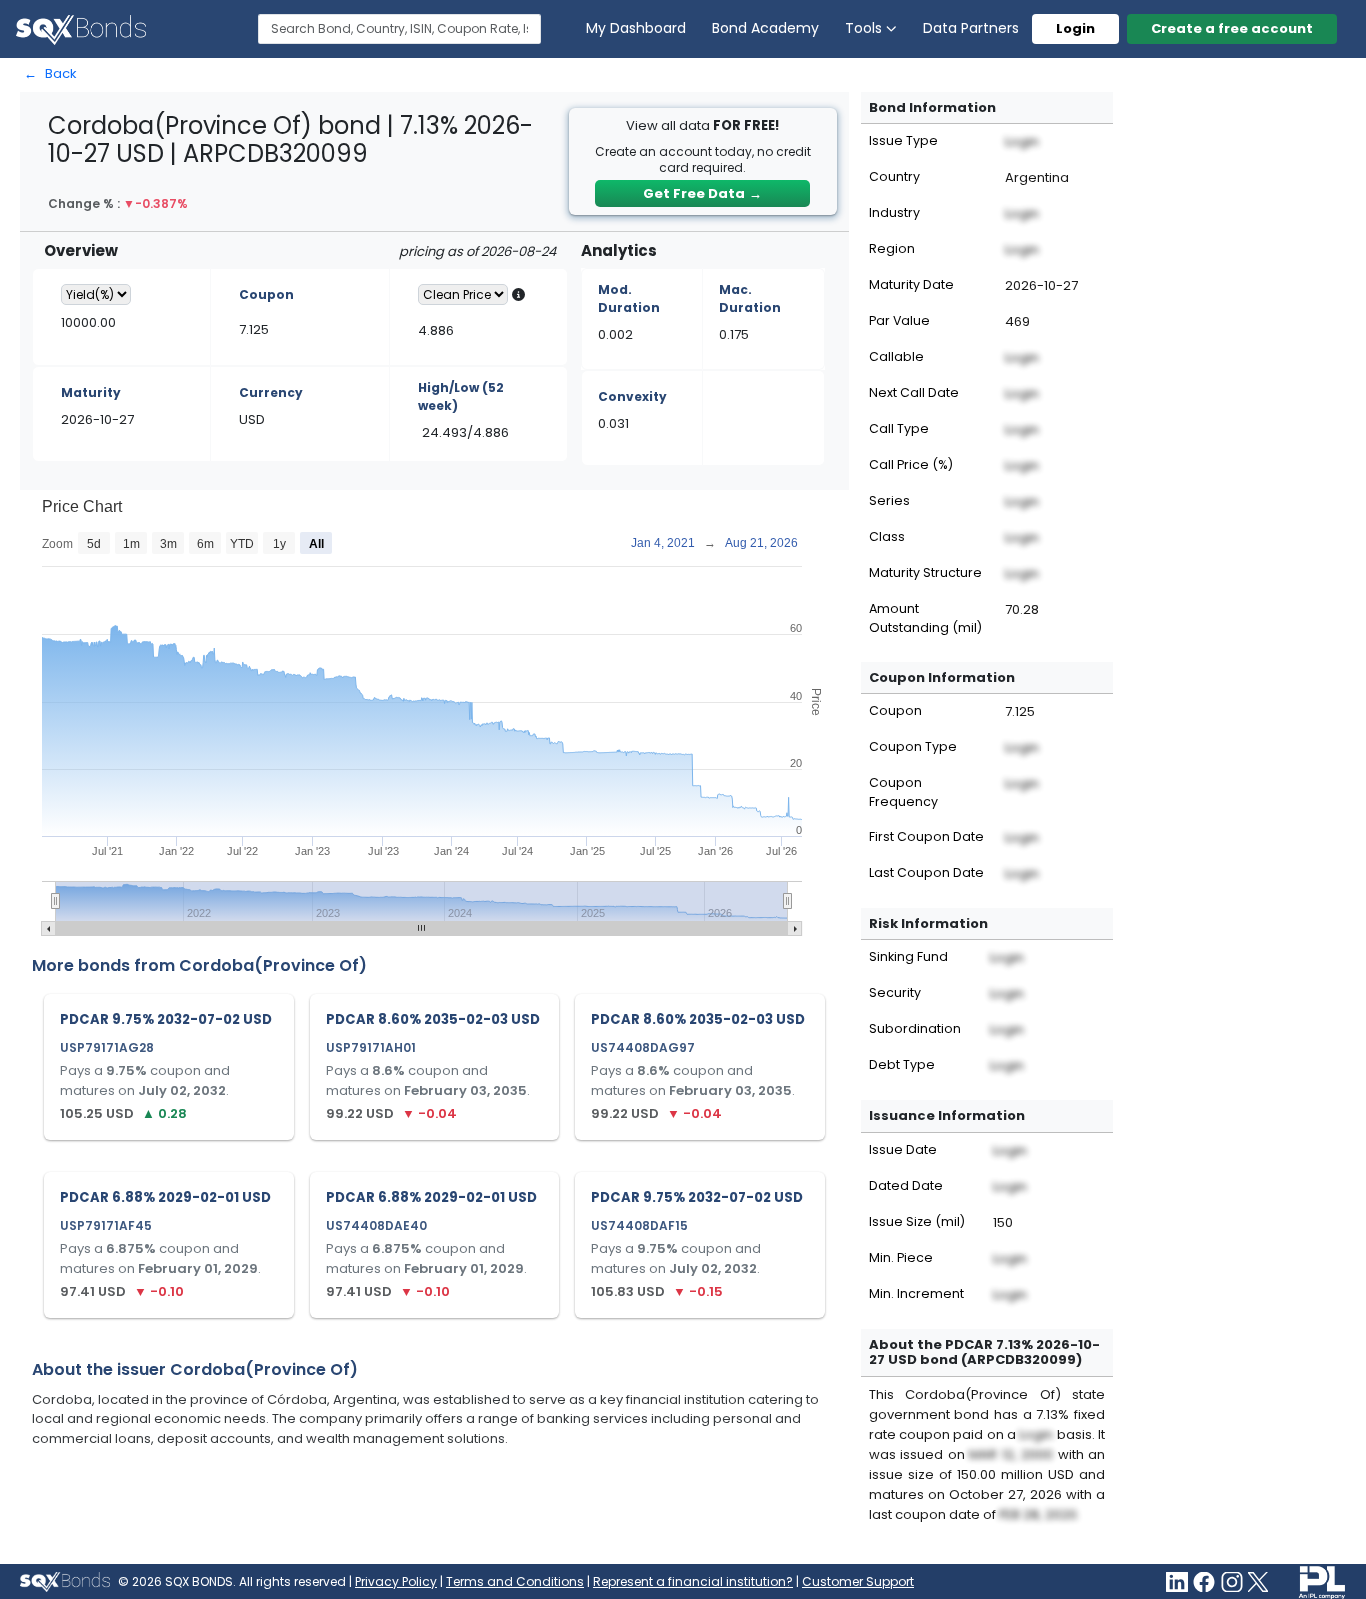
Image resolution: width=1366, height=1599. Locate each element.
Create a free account (1232, 28)
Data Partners (971, 28)
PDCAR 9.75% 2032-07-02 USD (166, 1019)
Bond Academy (765, 28)
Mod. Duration (629, 298)
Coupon (266, 294)
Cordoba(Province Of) (273, 965)
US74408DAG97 (643, 1047)
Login (1075, 28)
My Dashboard (636, 28)
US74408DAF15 (639, 1225)
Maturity (91, 392)
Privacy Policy (396, 1581)
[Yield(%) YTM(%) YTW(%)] (96, 294)
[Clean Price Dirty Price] (463, 294)
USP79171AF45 (106, 1225)
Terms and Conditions (515, 1581)
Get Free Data (702, 193)
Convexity (632, 396)
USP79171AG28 (107, 1047)
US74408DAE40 (376, 1225)
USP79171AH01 (371, 1047)
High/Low (461, 396)
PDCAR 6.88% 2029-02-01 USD (165, 1197)
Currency (271, 392)
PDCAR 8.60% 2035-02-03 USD (433, 1019)
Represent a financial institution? (693, 1581)
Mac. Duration (750, 298)
